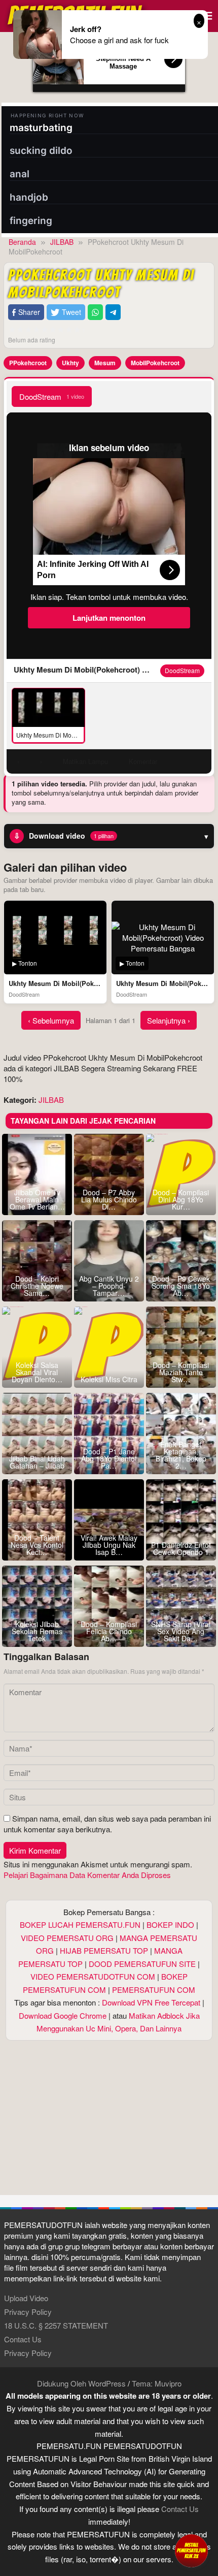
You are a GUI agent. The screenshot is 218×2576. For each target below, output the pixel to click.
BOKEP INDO (170, 1925)
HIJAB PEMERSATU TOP (104, 1950)
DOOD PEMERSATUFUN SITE (142, 1964)
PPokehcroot (28, 363)
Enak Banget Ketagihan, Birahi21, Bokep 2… (181, 1455)
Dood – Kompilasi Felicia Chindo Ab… (109, 1631)
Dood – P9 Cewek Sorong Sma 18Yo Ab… (181, 1286)
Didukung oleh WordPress (81, 2383)
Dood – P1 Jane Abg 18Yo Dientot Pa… (109, 1458)
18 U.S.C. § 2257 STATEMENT (56, 2325)
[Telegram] (113, 312)
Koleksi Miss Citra (109, 1379)
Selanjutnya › (169, 1020)
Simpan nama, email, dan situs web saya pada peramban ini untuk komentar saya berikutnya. (107, 1824)
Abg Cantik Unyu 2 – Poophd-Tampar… (109, 1286)
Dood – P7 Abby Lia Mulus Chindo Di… (109, 1199)
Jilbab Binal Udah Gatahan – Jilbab (37, 1462)
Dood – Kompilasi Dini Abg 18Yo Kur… (181, 1199)
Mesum (105, 363)
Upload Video (26, 2298)
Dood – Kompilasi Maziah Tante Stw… (181, 1372)
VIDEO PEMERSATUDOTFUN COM (93, 1976)
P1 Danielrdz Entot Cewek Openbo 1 (181, 1548)
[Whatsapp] (95, 312)
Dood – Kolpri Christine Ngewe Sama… (37, 1286)
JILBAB (51, 1100)
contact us (180, 2509)
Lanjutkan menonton (109, 618)
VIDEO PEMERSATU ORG (67, 1938)
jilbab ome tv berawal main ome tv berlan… (37, 1199)
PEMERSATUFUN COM (154, 1990)
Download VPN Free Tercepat (151, 2002)
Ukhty (70, 363)
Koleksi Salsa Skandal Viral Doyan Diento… (37, 1372)
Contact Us (23, 2339)
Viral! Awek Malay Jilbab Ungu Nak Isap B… (109, 1545)
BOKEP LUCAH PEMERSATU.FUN (80, 1925)
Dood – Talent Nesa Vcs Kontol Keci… (37, 1545)
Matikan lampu (85, 761)
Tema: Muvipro (157, 2383)
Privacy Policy (28, 2312)
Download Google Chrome (63, 2015)
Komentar (143, 761)
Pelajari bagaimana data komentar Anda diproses (87, 1875)
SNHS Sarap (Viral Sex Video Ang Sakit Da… (181, 1631)
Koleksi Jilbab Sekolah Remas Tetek (37, 1631)
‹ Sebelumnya (51, 1020)
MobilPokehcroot (155, 363)
